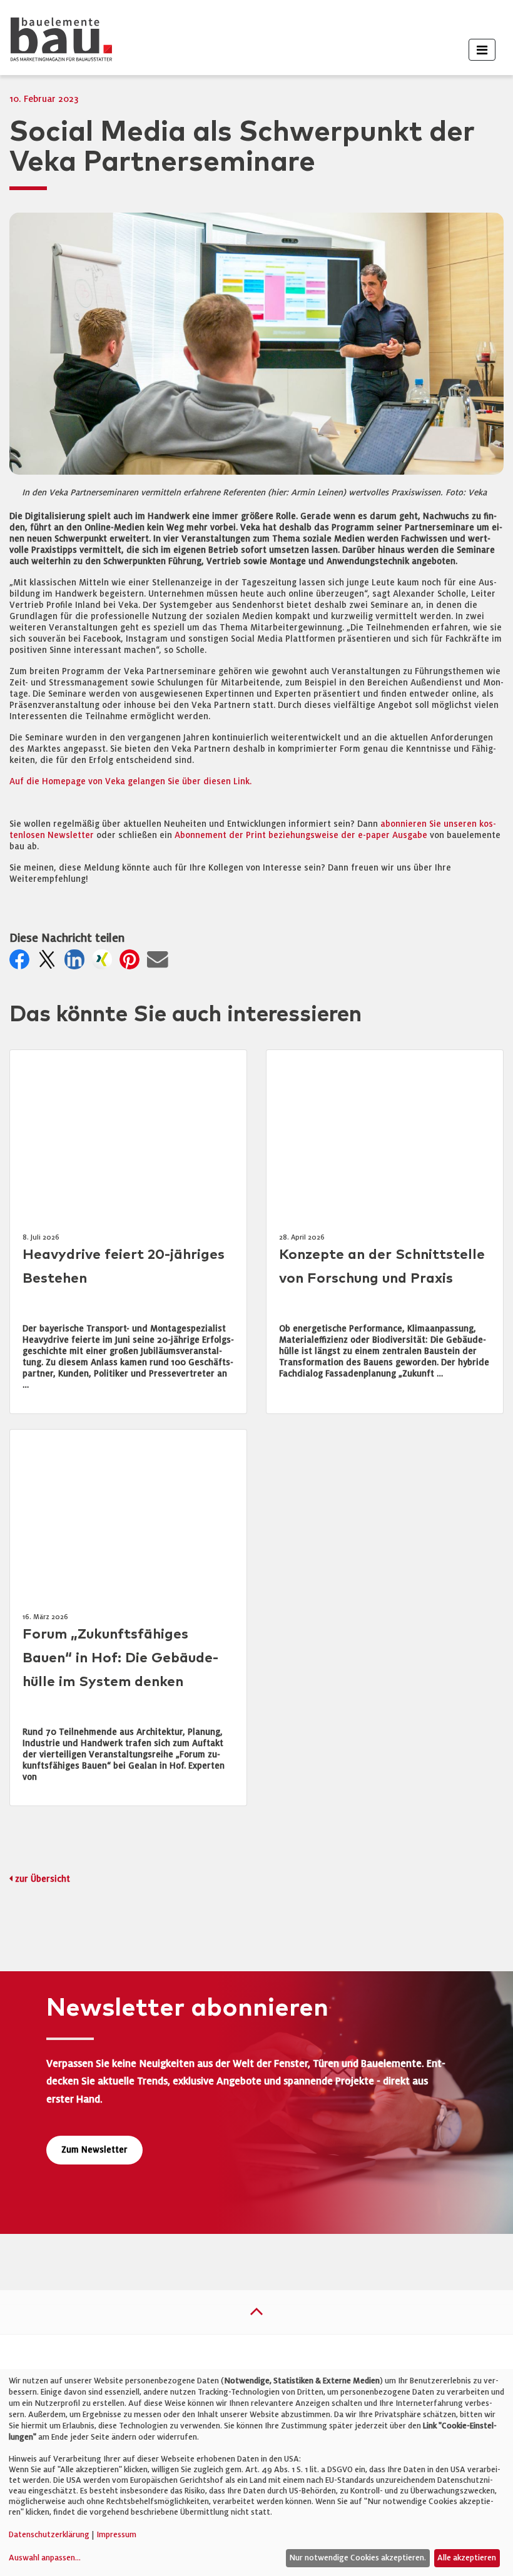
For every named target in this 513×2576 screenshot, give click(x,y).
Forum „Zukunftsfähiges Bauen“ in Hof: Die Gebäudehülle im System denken (120, 1658)
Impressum (116, 2535)
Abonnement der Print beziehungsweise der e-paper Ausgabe (301, 835)
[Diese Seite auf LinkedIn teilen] (77, 963)
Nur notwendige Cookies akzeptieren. (358, 2558)
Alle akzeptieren (467, 2558)
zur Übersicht (43, 1879)
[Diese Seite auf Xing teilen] (104, 963)
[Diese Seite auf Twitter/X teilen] (49, 963)
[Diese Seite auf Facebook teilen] (22, 963)
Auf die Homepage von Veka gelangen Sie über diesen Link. (130, 781)
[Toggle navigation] (482, 50)
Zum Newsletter (94, 2150)
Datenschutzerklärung (49, 2535)
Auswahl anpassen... (45, 2558)
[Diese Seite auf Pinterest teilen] (132, 963)
